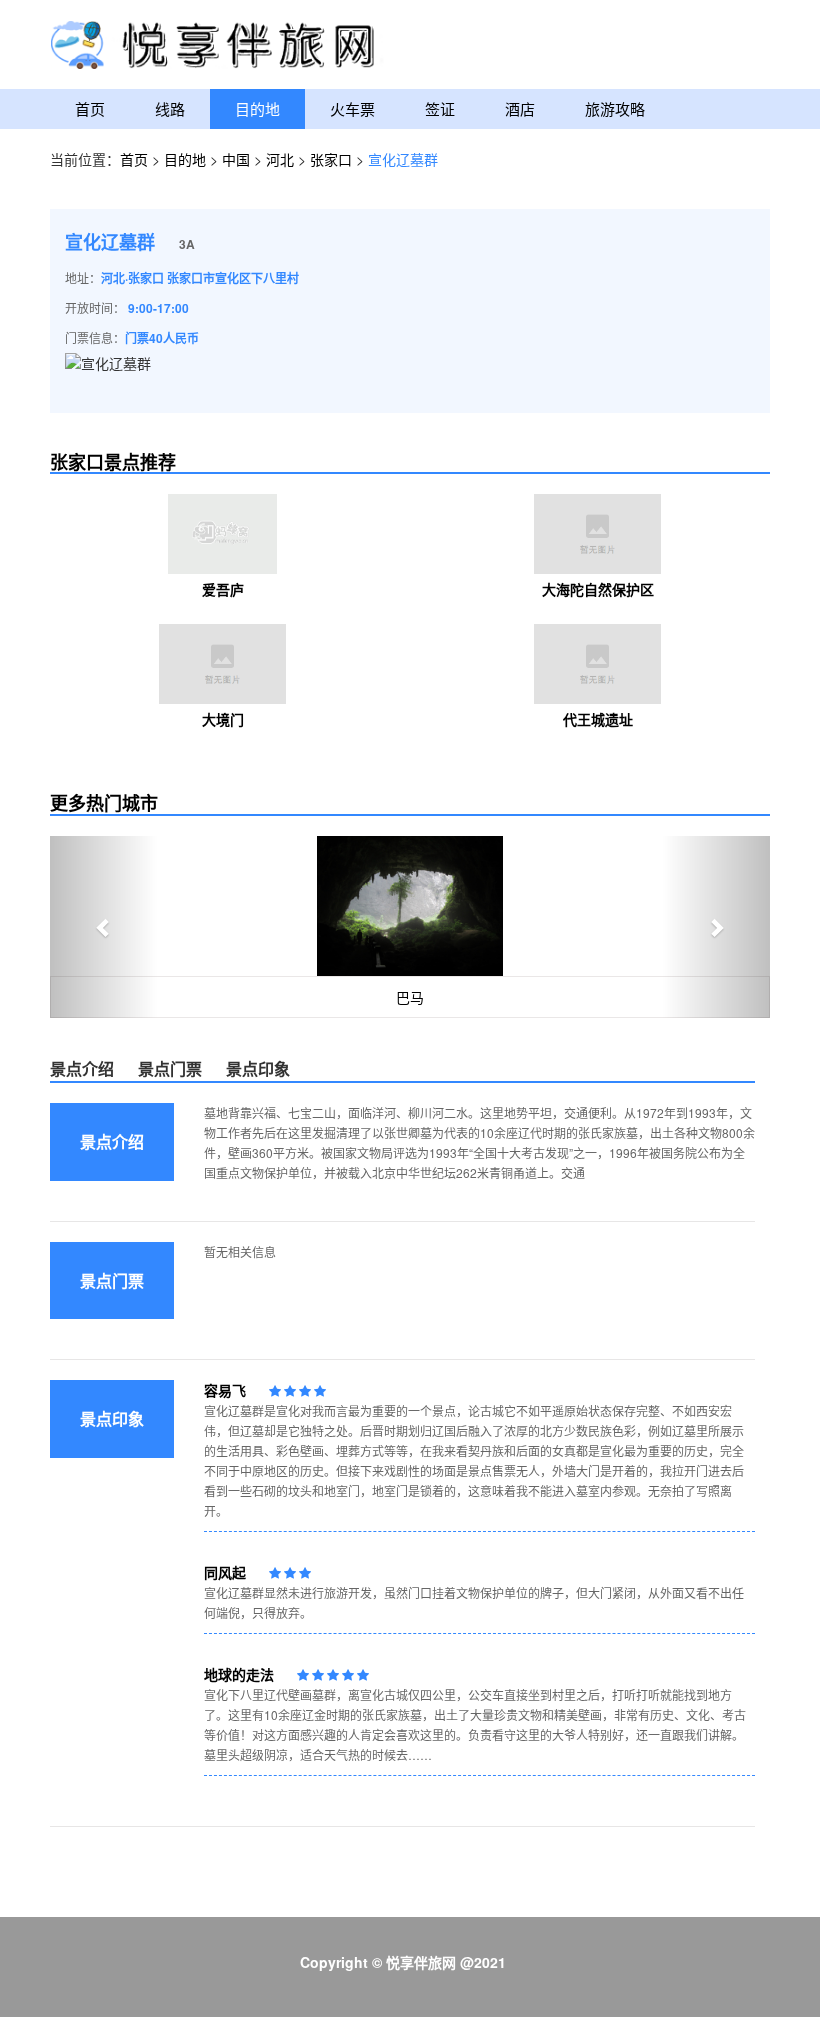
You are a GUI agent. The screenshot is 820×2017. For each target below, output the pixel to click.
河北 (280, 159)
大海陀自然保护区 (598, 589)
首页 (90, 108)
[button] (104, 927)
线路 (170, 108)
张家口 (331, 159)
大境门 (223, 719)
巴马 (410, 997)
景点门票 (170, 1068)
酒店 (520, 108)
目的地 (257, 108)
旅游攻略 (615, 108)
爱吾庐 (223, 589)
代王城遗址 (598, 719)
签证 (440, 108)
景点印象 (258, 1068)
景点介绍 (82, 1068)
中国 (236, 159)
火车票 (352, 108)
